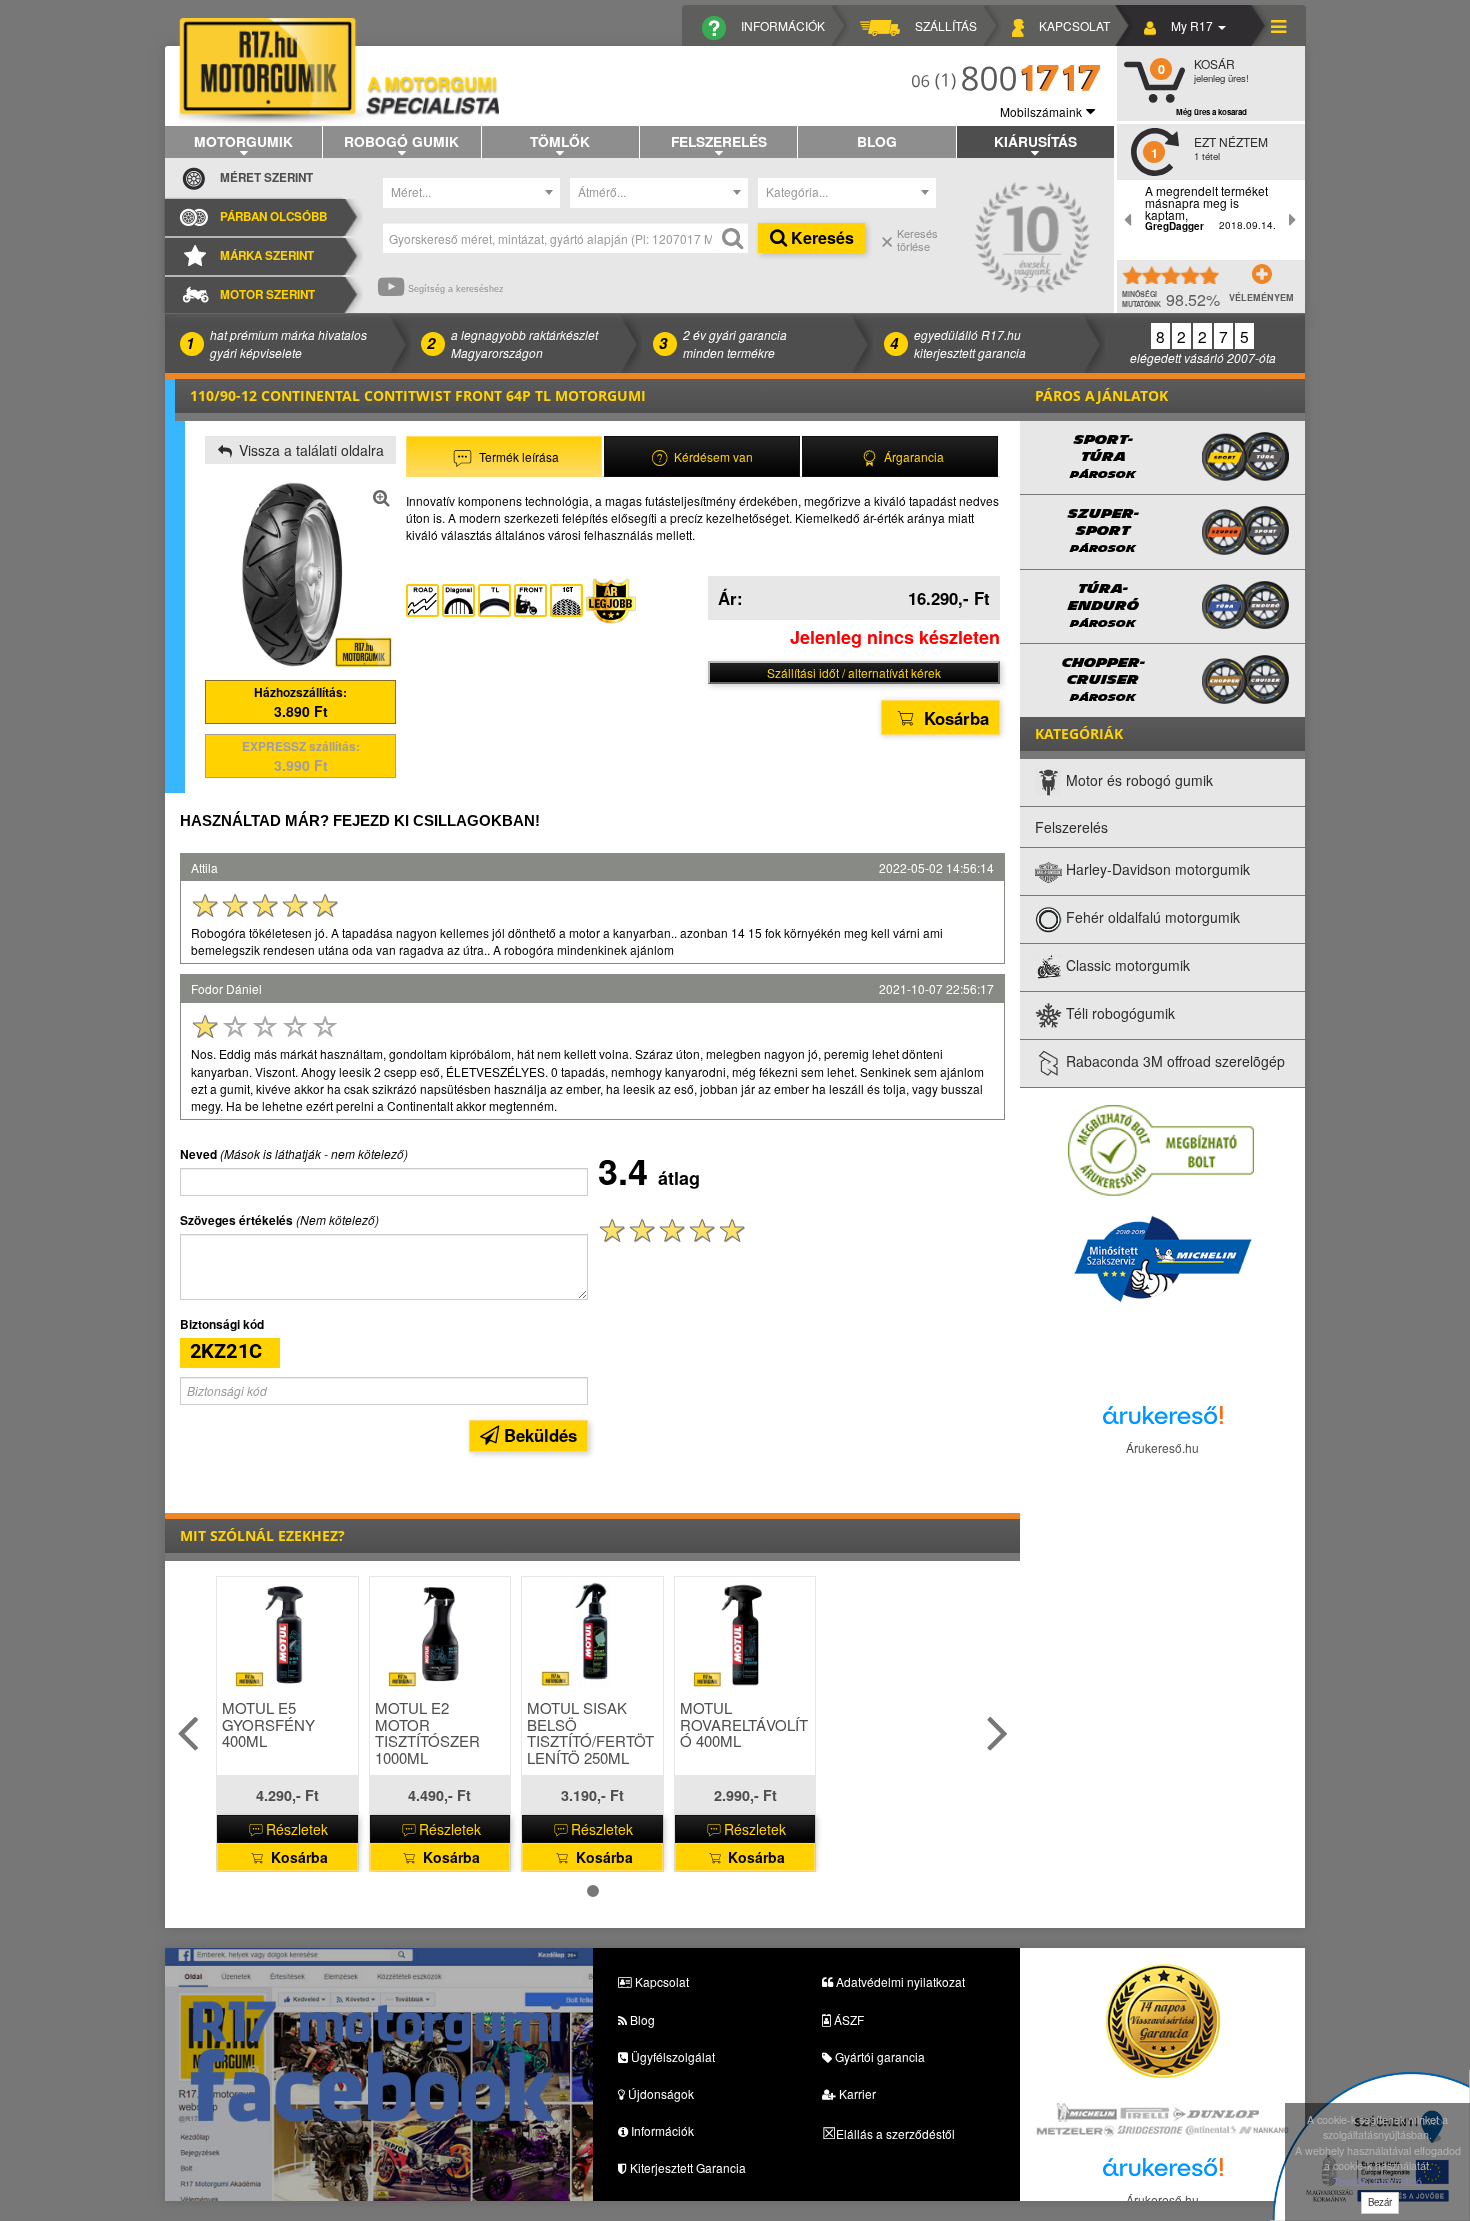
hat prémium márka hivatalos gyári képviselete (288, 343)
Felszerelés (719, 141)
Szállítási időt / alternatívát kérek (854, 672)
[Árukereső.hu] (1163, 1420)
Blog (877, 141)
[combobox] (472, 193)
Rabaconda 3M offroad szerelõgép (1173, 1062)
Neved (198, 1154)
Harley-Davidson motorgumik (1156, 870)
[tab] (504, 456)
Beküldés (538, 1435)
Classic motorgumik (1126, 966)
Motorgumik (243, 141)
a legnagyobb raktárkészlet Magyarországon (524, 343)
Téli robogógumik (1118, 1014)
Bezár (1380, 2202)
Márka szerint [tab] (267, 255)
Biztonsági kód (222, 1324)
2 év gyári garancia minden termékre (735, 343)
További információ (1377, 2181)
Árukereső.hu (1162, 1447)
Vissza (309, 450)
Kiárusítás (1035, 141)
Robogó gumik (401, 141)
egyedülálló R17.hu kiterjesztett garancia (970, 343)
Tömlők (560, 141)
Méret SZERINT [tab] (266, 177)
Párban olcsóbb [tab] (273, 216)
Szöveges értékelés (236, 1220)
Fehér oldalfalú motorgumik (1151, 918)
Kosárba (954, 718)
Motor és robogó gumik (1137, 781)
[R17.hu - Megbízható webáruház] (1161, 1149)
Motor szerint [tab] (267, 294)
